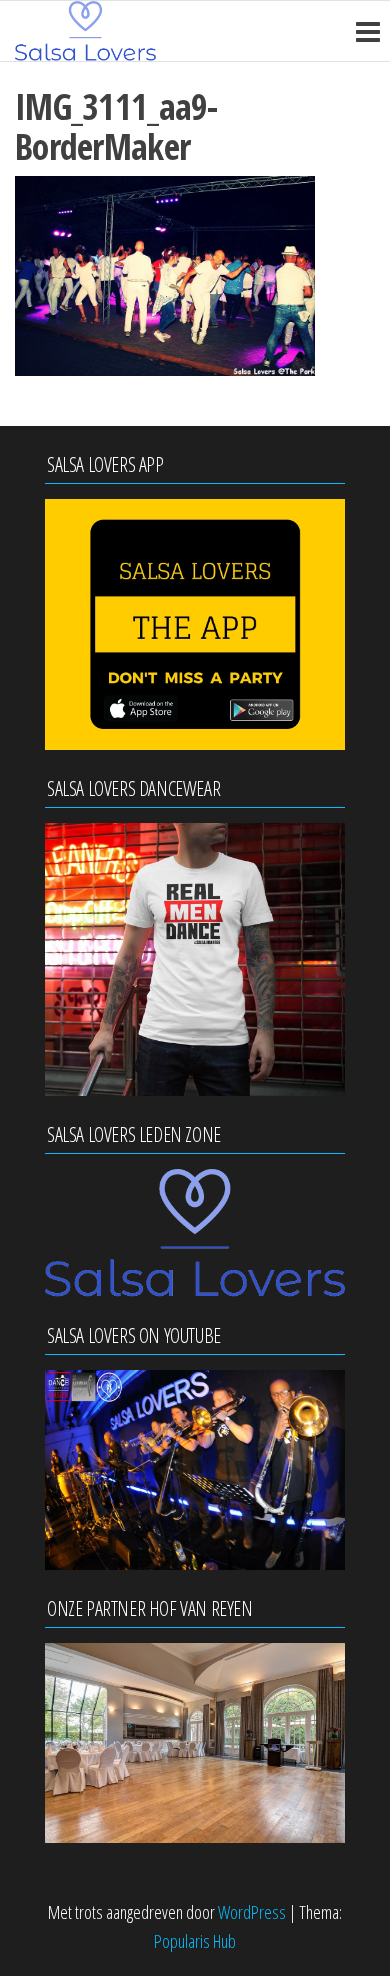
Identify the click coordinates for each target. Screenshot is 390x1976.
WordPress (252, 1912)
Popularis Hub (195, 1941)
